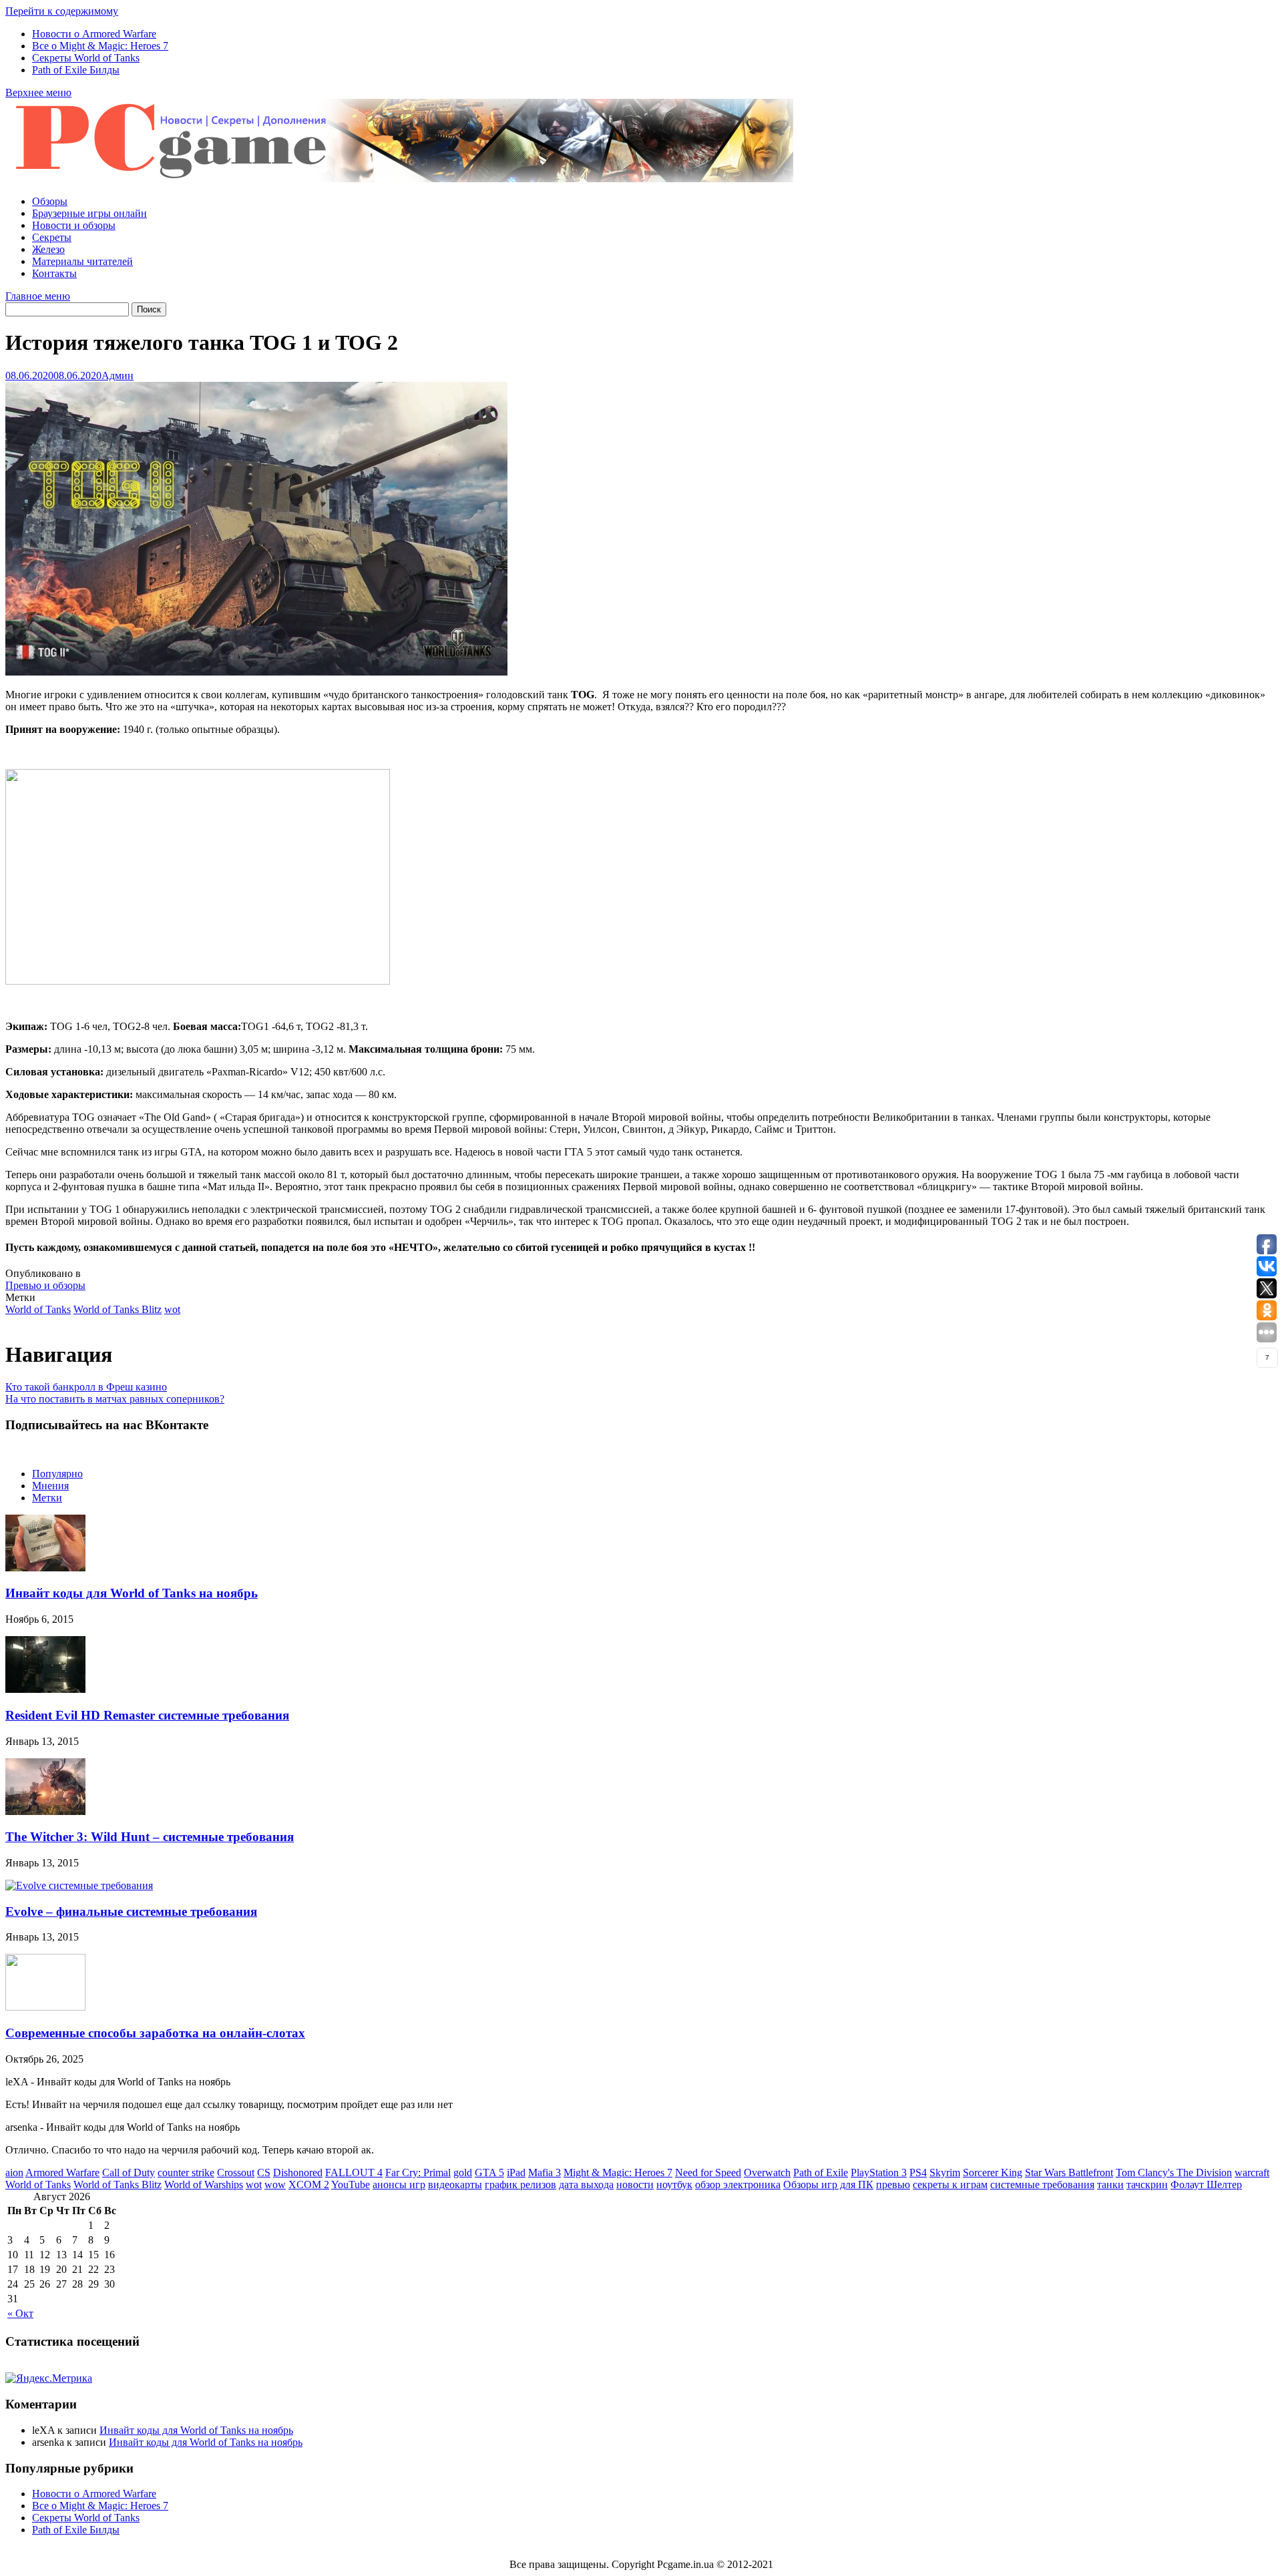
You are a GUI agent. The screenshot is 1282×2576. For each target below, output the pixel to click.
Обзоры (50, 201)
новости (635, 2184)
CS (264, 2172)
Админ (118, 375)
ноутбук (674, 2184)
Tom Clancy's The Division (1174, 2172)
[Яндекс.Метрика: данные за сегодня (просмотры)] (49, 2378)
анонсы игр (399, 2184)
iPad (516, 2172)
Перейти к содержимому (62, 11)
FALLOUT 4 (354, 2172)
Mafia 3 (545, 2172)
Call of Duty (129, 2172)
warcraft (1252, 2172)
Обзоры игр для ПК (828, 2184)
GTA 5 (489, 2172)
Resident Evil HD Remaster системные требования (147, 1715)
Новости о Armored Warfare (94, 34)
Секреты (52, 237)
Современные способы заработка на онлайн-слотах (155, 2033)
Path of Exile (821, 2172)
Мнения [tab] (50, 1486)
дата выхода (586, 2184)
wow (275, 2184)
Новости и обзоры (74, 225)
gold (463, 2172)
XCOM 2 (309, 2184)
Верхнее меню (38, 92)
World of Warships (204, 2184)
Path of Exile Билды (76, 70)
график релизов (520, 2184)
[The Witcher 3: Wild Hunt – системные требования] (45, 1811)
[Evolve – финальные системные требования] (79, 1885)
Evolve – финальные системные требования (131, 1911)
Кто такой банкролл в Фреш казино (86, 1387)
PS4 (918, 2172)
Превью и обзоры (45, 1285)
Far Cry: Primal (418, 2172)
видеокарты (455, 2184)
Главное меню (38, 296)
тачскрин (1147, 2184)
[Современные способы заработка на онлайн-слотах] (45, 2007)
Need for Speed (708, 2172)
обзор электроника (738, 2184)
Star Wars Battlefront (1069, 2172)
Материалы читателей (82, 261)
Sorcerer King (993, 2172)
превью (893, 2184)
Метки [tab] (47, 1498)
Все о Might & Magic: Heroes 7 (100, 46)
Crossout (236, 2172)
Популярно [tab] (57, 1474)
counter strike (186, 2172)
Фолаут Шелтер (1206, 2184)
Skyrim (945, 2172)
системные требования (1042, 2184)
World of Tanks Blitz (118, 1309)
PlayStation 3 (879, 2172)
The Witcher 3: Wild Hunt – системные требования (150, 1837)
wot (172, 1309)
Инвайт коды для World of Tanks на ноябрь (132, 1593)
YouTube (351, 2184)
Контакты (54, 273)
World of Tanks (38, 1309)
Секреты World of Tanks (86, 58)
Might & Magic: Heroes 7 (618, 2172)
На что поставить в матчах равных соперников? (115, 1399)
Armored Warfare (62, 2172)
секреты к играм (950, 2184)
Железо (48, 249)
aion (14, 2172)
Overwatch (767, 2172)
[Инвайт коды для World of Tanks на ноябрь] (45, 1568)
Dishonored (298, 2172)
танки (1110, 2184)
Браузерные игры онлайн (89, 213)
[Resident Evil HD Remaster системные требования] (45, 1689)
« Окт (20, 2313)
